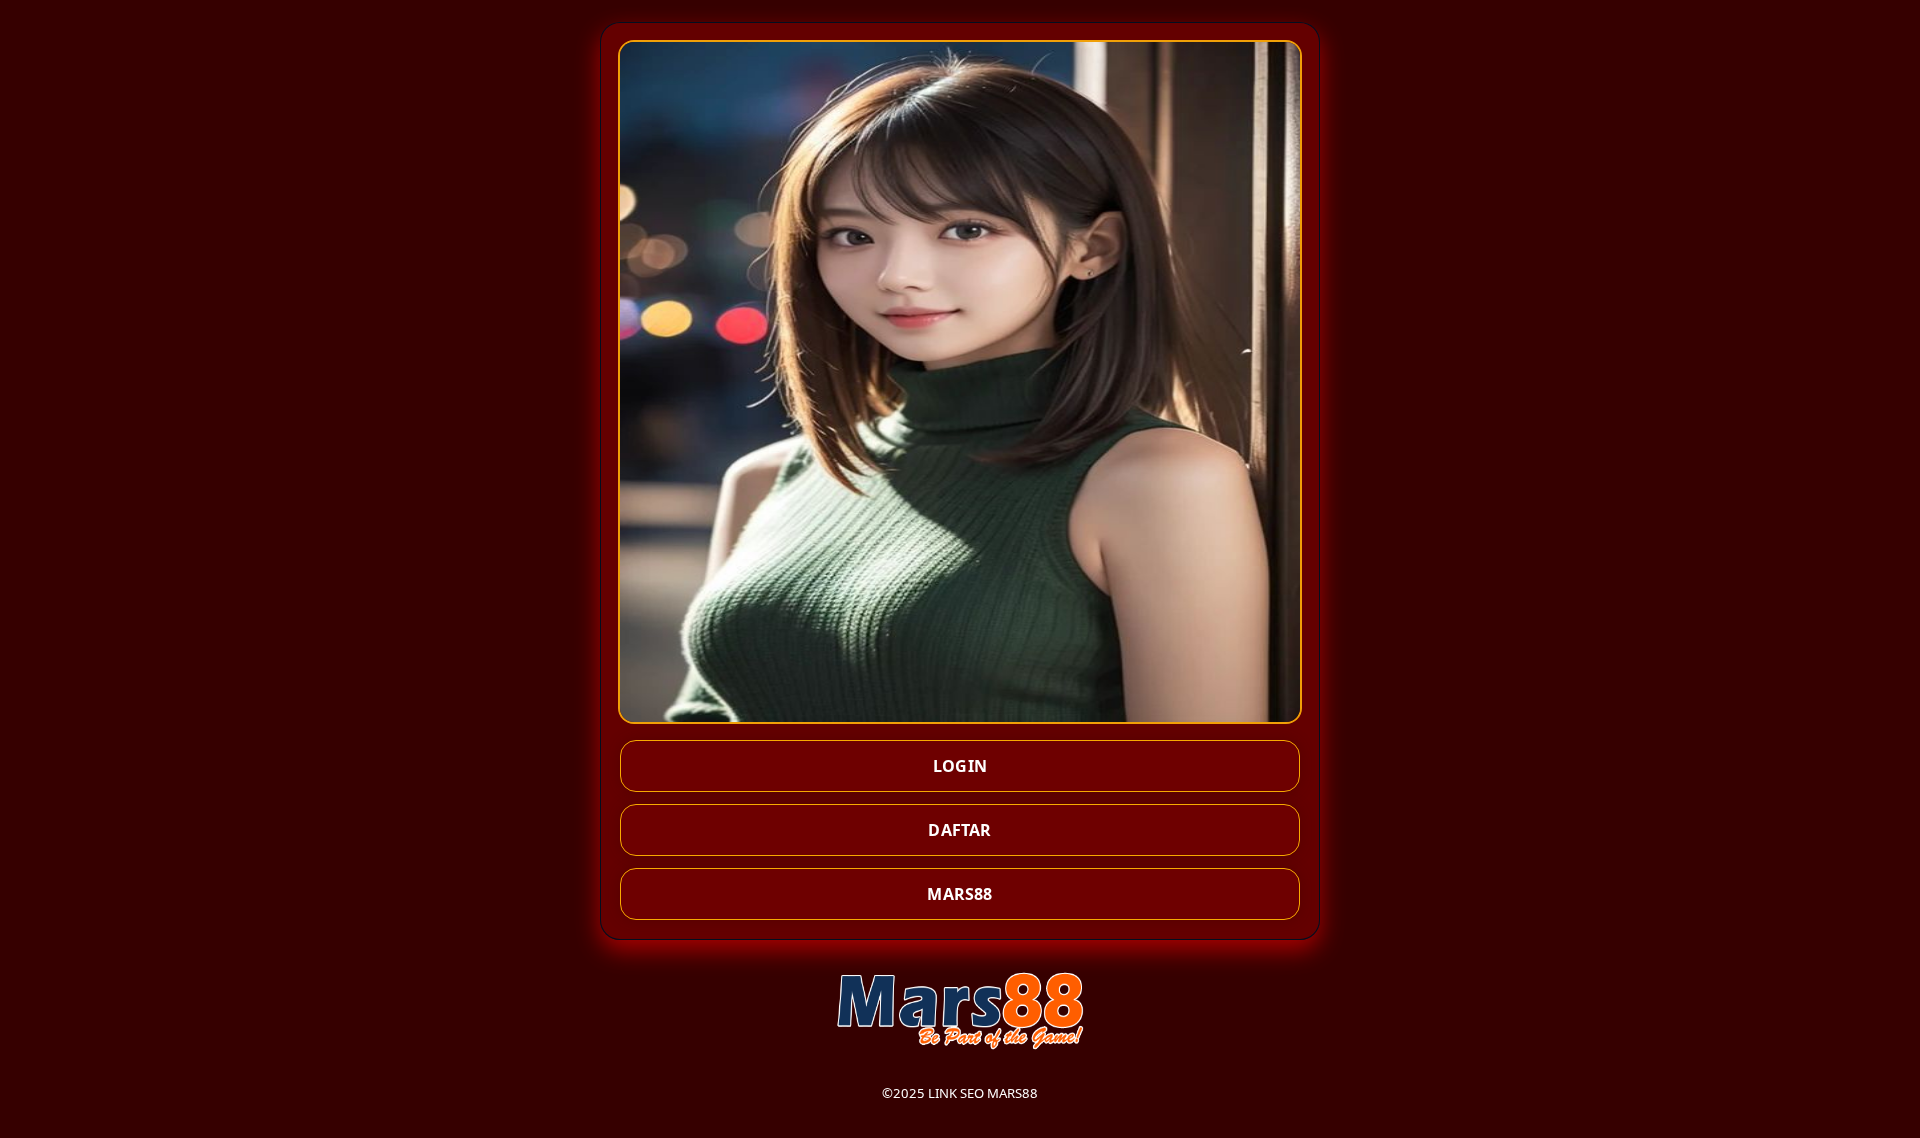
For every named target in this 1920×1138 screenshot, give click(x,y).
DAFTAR (959, 830)
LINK (942, 1093)
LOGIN (960, 766)
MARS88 (959, 894)
